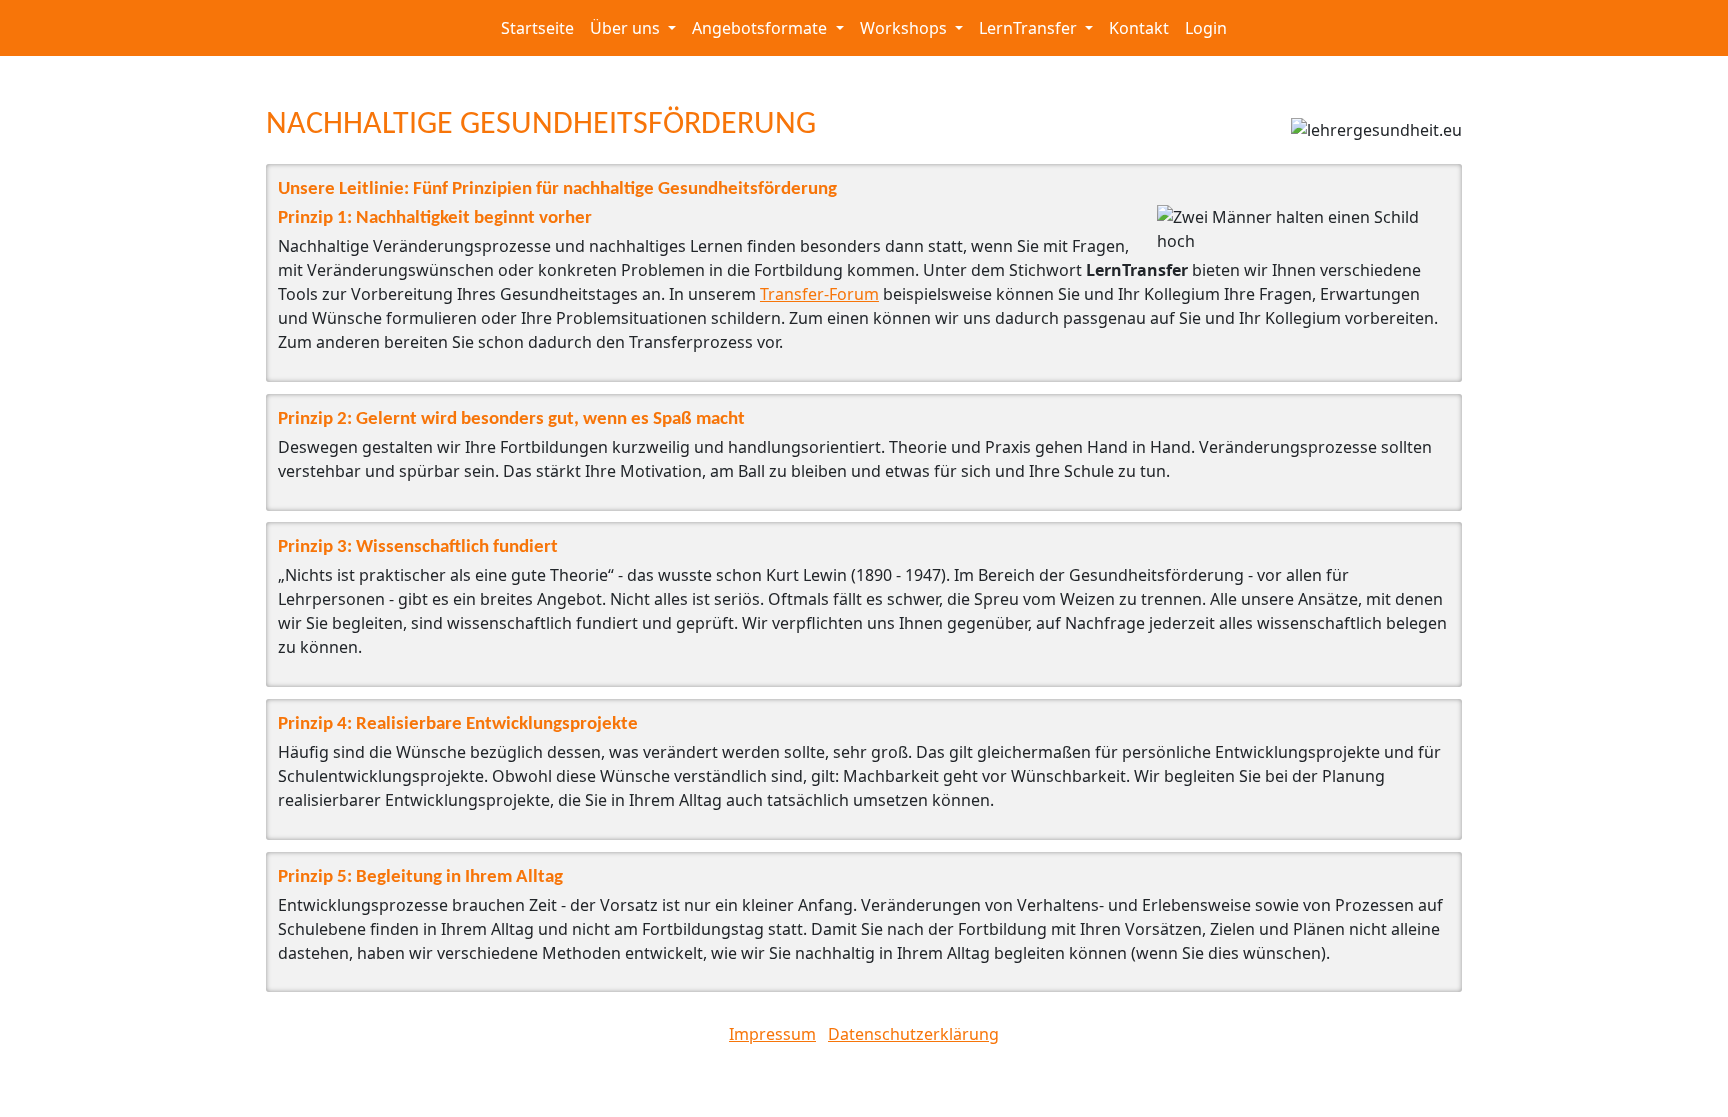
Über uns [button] (627, 28)
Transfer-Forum (819, 294)
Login (1206, 28)
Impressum (772, 1034)
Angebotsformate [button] (761, 28)
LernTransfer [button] (1030, 28)
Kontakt (1139, 28)
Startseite (537, 28)
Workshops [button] (905, 28)
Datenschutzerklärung (913, 1034)
